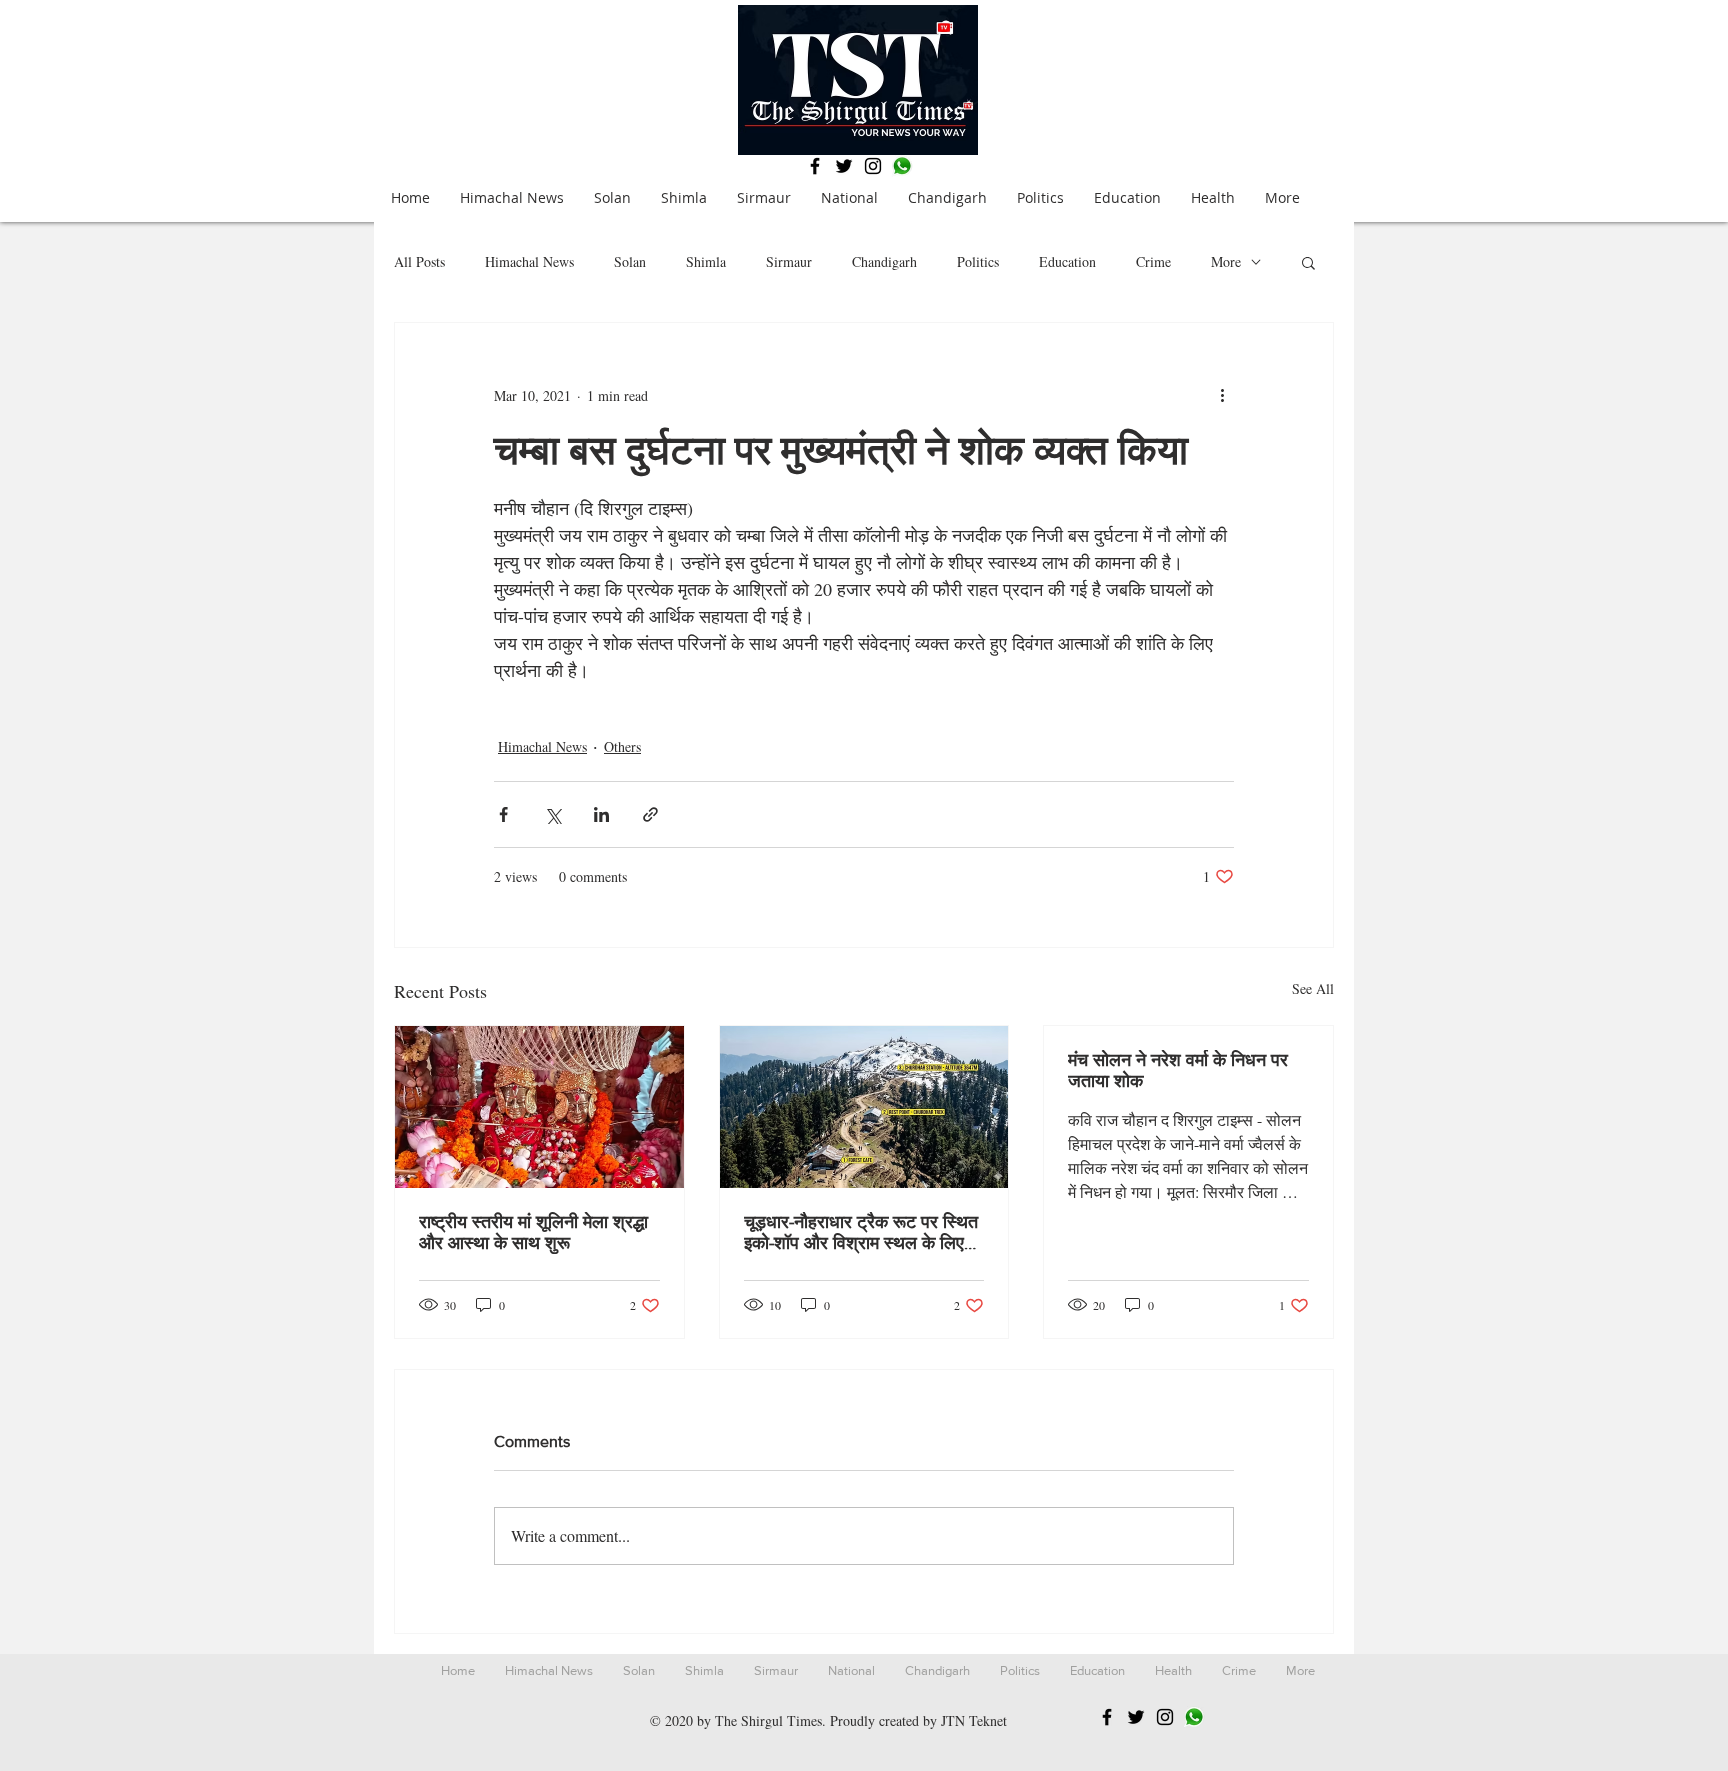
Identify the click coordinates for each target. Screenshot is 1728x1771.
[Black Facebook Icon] (815, 166)
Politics (978, 261)
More (1226, 261)
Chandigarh (884, 261)
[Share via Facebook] (503, 814)
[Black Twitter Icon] (844, 166)
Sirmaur (789, 261)
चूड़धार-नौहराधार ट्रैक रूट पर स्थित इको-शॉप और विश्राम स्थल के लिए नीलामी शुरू (861, 1233)
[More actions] (1222, 395)
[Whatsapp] (902, 166)
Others (622, 746)
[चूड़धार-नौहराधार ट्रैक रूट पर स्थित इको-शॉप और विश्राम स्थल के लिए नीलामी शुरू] (864, 1107)
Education (1067, 261)
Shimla (706, 261)
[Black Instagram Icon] (873, 166)
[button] (1308, 262)
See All (1313, 988)
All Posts (419, 261)
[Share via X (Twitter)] (552, 814)
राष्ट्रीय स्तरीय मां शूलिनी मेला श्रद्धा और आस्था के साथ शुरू (533, 1232)
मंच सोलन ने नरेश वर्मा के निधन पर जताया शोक (1178, 1070)
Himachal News (529, 261)
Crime (1153, 261)
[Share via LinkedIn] (601, 814)
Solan (630, 261)
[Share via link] (650, 814)
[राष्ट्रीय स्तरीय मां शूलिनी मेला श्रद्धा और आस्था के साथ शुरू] (539, 1107)
